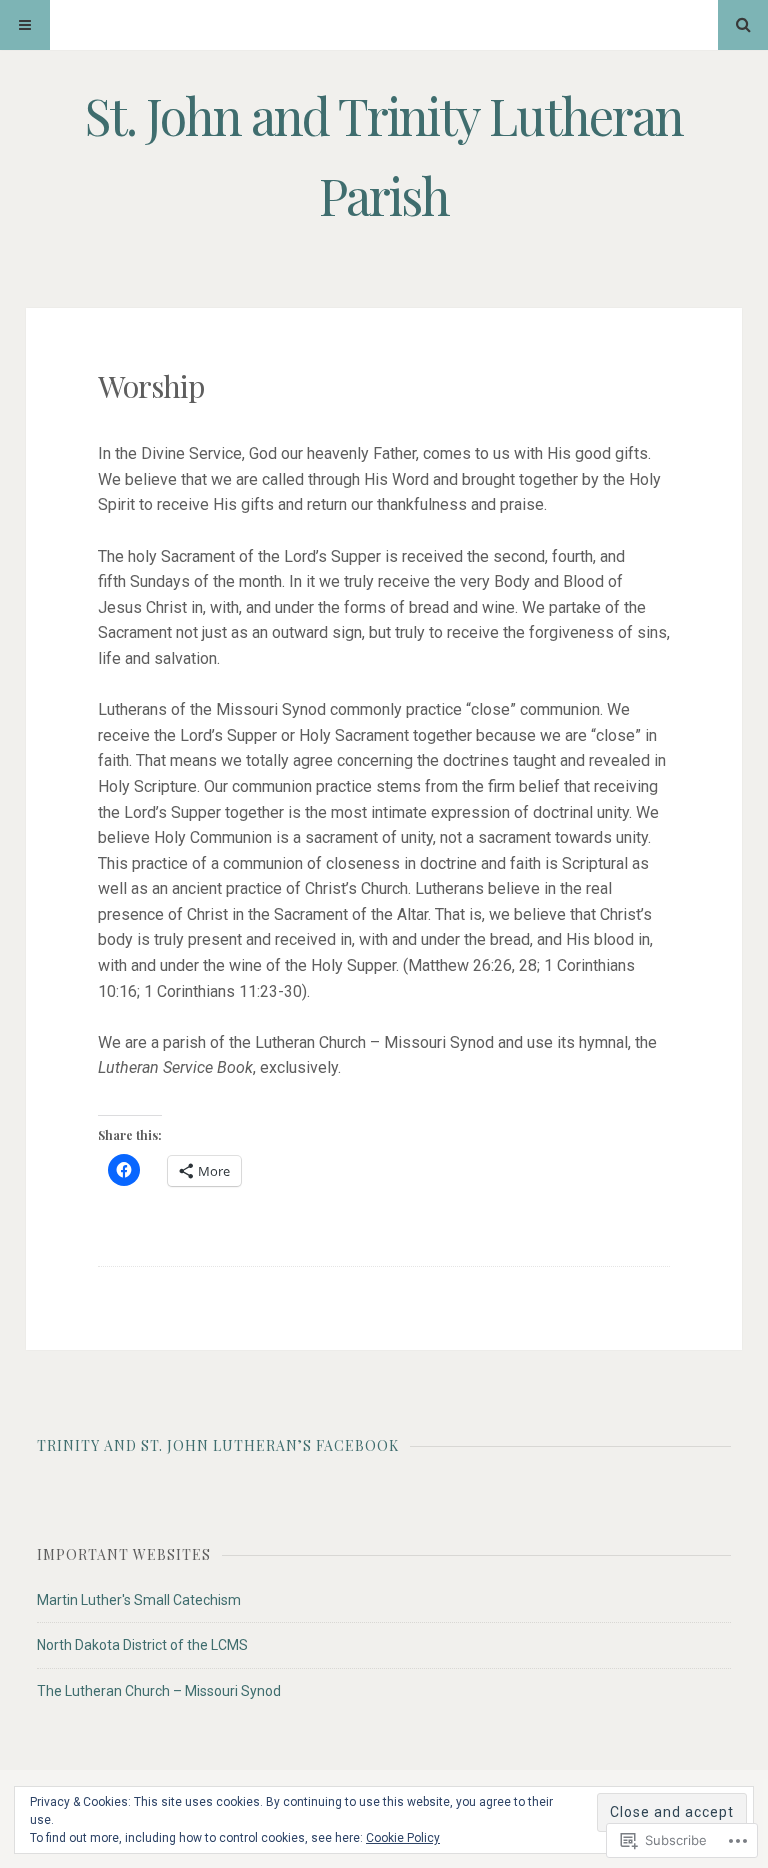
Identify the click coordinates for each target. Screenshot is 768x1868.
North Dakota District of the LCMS (142, 1645)
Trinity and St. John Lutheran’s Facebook (218, 1445)
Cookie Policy (403, 1838)
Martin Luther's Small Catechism (139, 1600)
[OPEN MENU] (25, 25)
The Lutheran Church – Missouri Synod (159, 1691)
